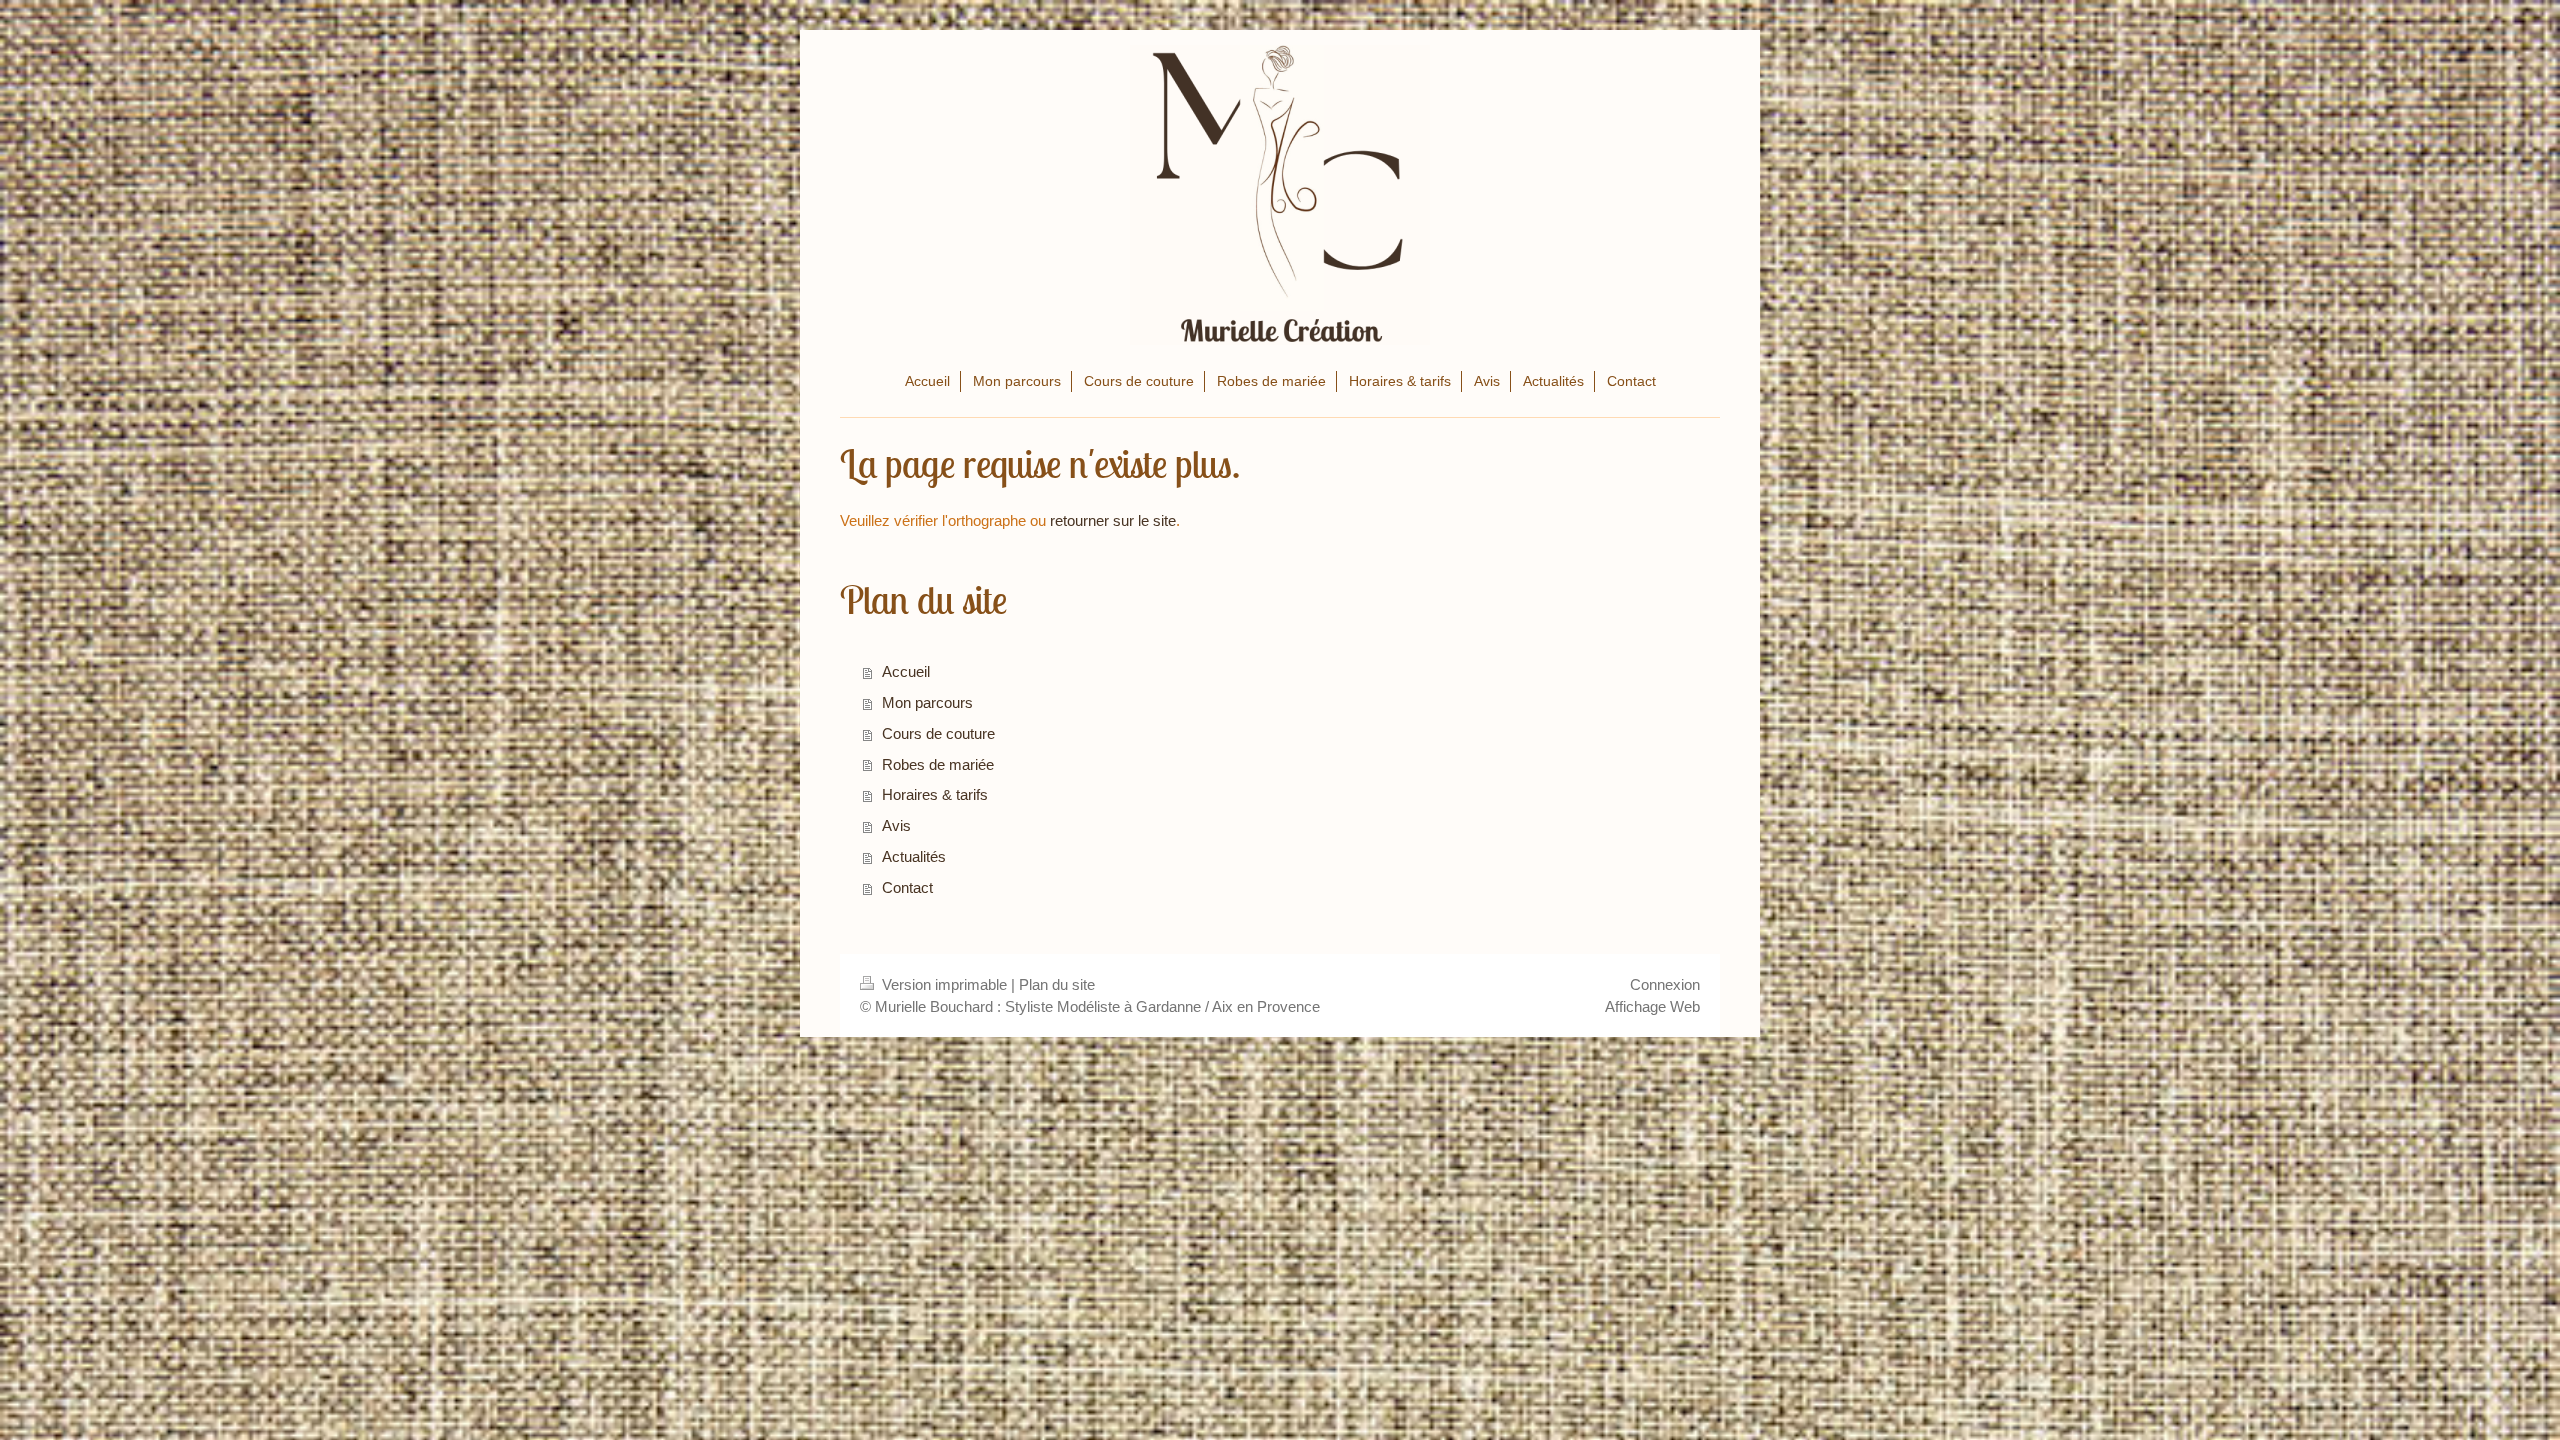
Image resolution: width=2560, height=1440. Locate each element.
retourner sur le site (1113, 520)
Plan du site (1057, 984)
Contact (907, 887)
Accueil (906, 671)
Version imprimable (944, 984)
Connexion (1665, 984)
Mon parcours (927, 702)
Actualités (914, 856)
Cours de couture (938, 733)
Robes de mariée (938, 764)
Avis (896, 825)
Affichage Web (1652, 1006)
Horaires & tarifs (935, 794)
